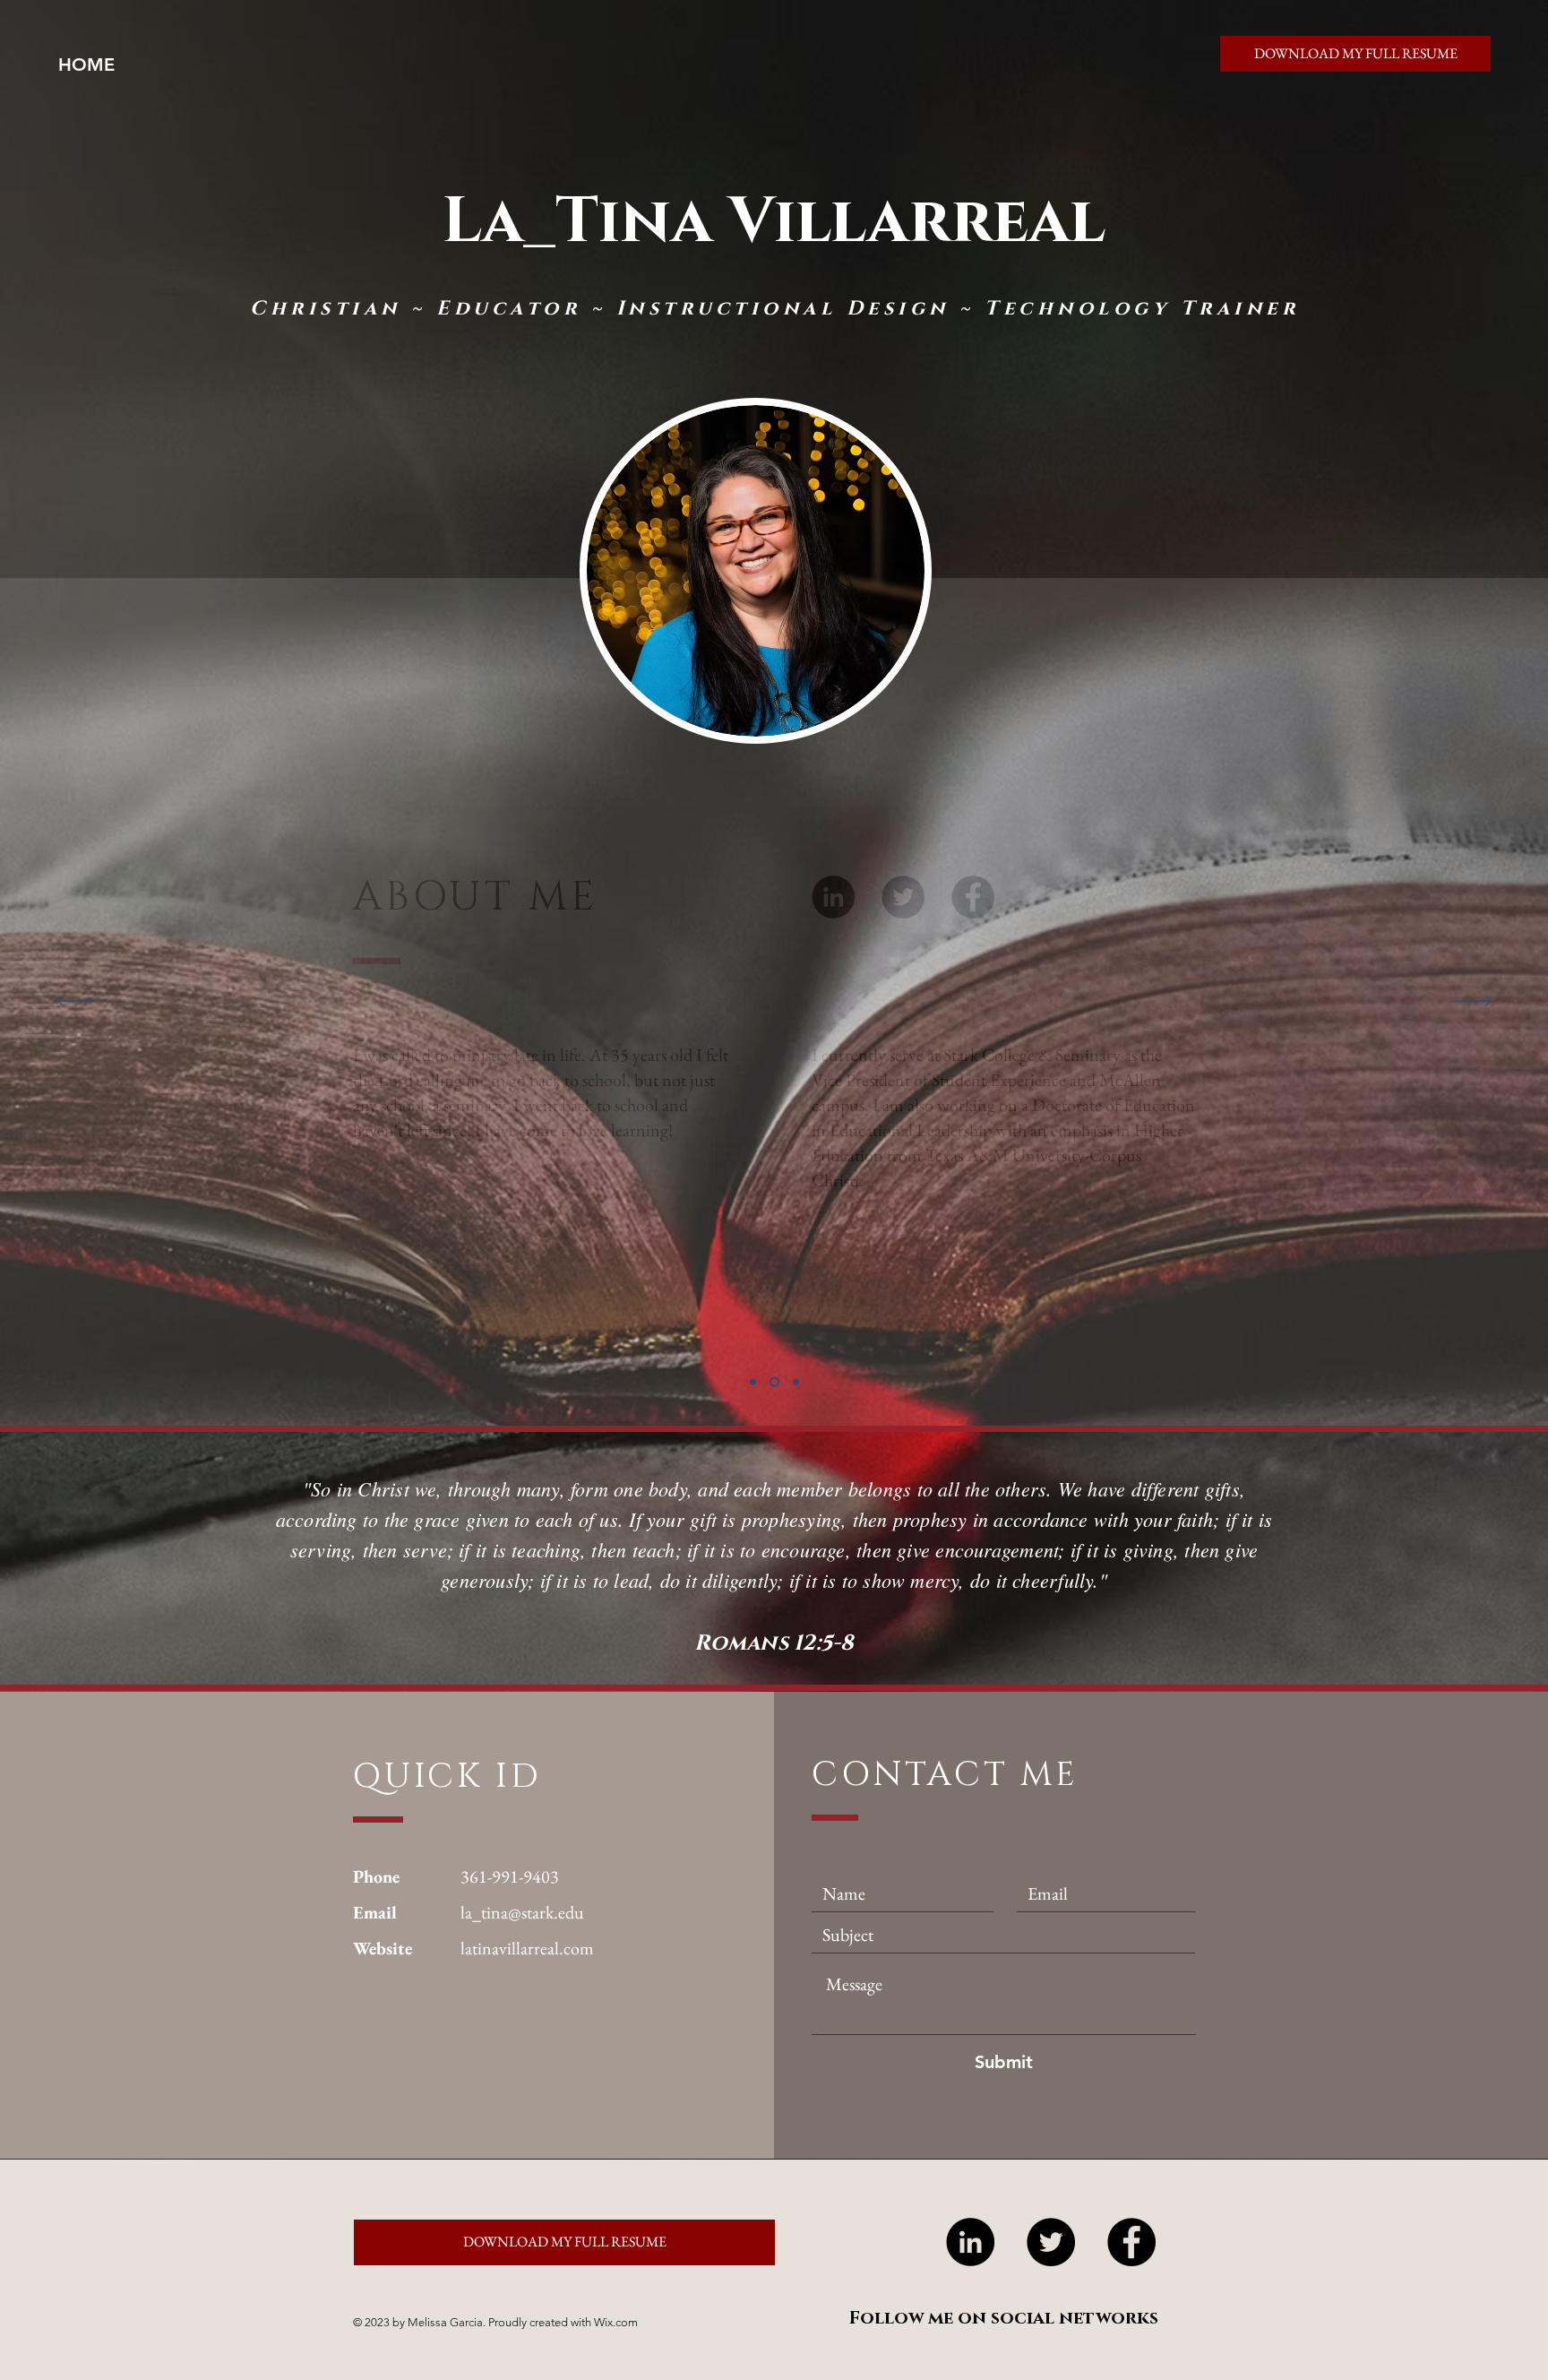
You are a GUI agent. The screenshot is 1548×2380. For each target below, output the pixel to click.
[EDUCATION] (796, 1382)
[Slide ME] (753, 1382)
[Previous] (77, 1002)
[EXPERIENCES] (774, 1382)
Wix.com (616, 2322)
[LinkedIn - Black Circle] (970, 2242)
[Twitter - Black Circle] (1051, 2242)
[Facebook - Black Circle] (1131, 2242)
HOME (86, 65)
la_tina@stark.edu (522, 1912)
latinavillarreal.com (527, 1948)
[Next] (1471, 1002)
